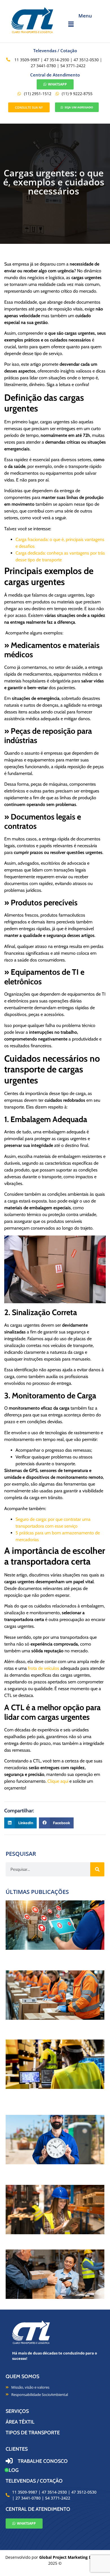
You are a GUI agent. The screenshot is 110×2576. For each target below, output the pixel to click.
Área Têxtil (20, 2422)
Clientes (17, 2449)
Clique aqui (58, 1781)
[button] (85, 24)
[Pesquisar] (97, 1869)
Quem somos (22, 2376)
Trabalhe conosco (43, 2461)
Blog (12, 2470)
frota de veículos (44, 1668)
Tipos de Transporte (33, 2433)
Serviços (17, 2411)
